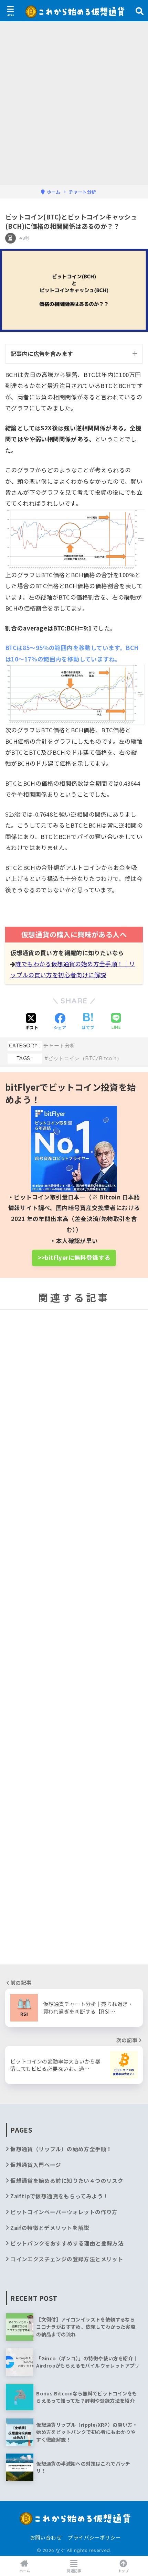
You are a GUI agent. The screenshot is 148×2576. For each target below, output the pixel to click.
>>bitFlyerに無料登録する (74, 1258)
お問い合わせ (46, 2537)
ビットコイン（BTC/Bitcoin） (85, 1058)
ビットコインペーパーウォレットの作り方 (64, 2212)
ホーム (25, 2571)
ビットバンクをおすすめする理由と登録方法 (67, 2243)
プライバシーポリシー (94, 2537)
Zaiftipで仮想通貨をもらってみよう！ (59, 2196)
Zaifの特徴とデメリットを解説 (50, 2228)
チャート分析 (59, 1046)
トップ (123, 2571)
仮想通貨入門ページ (36, 2165)
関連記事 (74, 2571)
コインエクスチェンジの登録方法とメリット (67, 2259)
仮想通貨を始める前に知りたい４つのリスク (67, 2181)
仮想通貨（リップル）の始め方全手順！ (61, 2149)
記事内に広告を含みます (42, 354)
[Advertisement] (74, 108)
